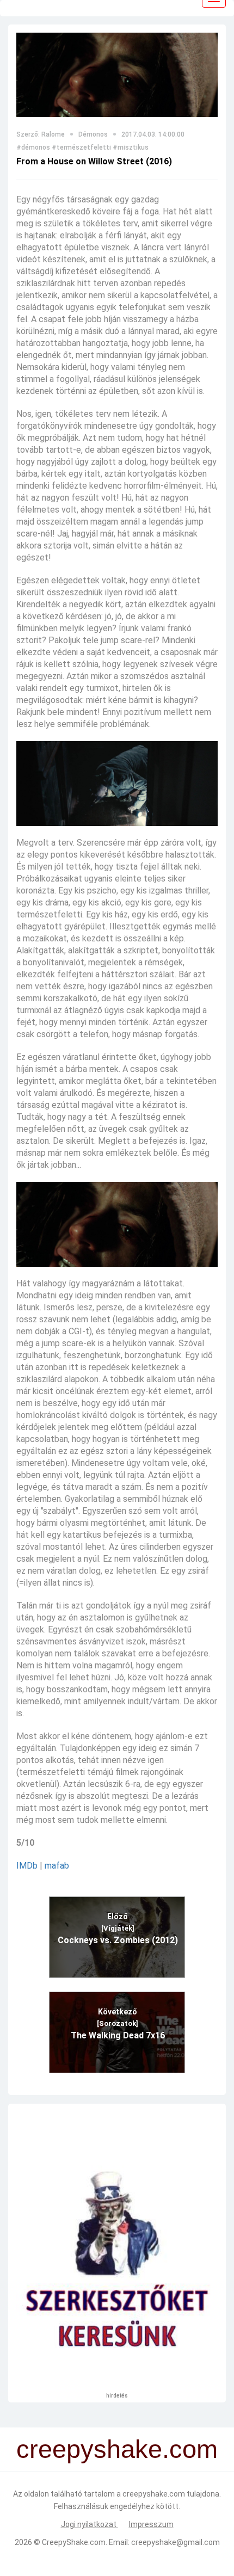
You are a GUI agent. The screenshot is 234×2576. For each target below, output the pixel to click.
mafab (57, 1866)
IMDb (27, 1866)
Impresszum (151, 2524)
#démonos (33, 147)
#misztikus (131, 147)
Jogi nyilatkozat (90, 2524)
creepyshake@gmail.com (175, 2542)
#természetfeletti (81, 147)
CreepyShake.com (74, 2542)
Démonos (93, 134)
